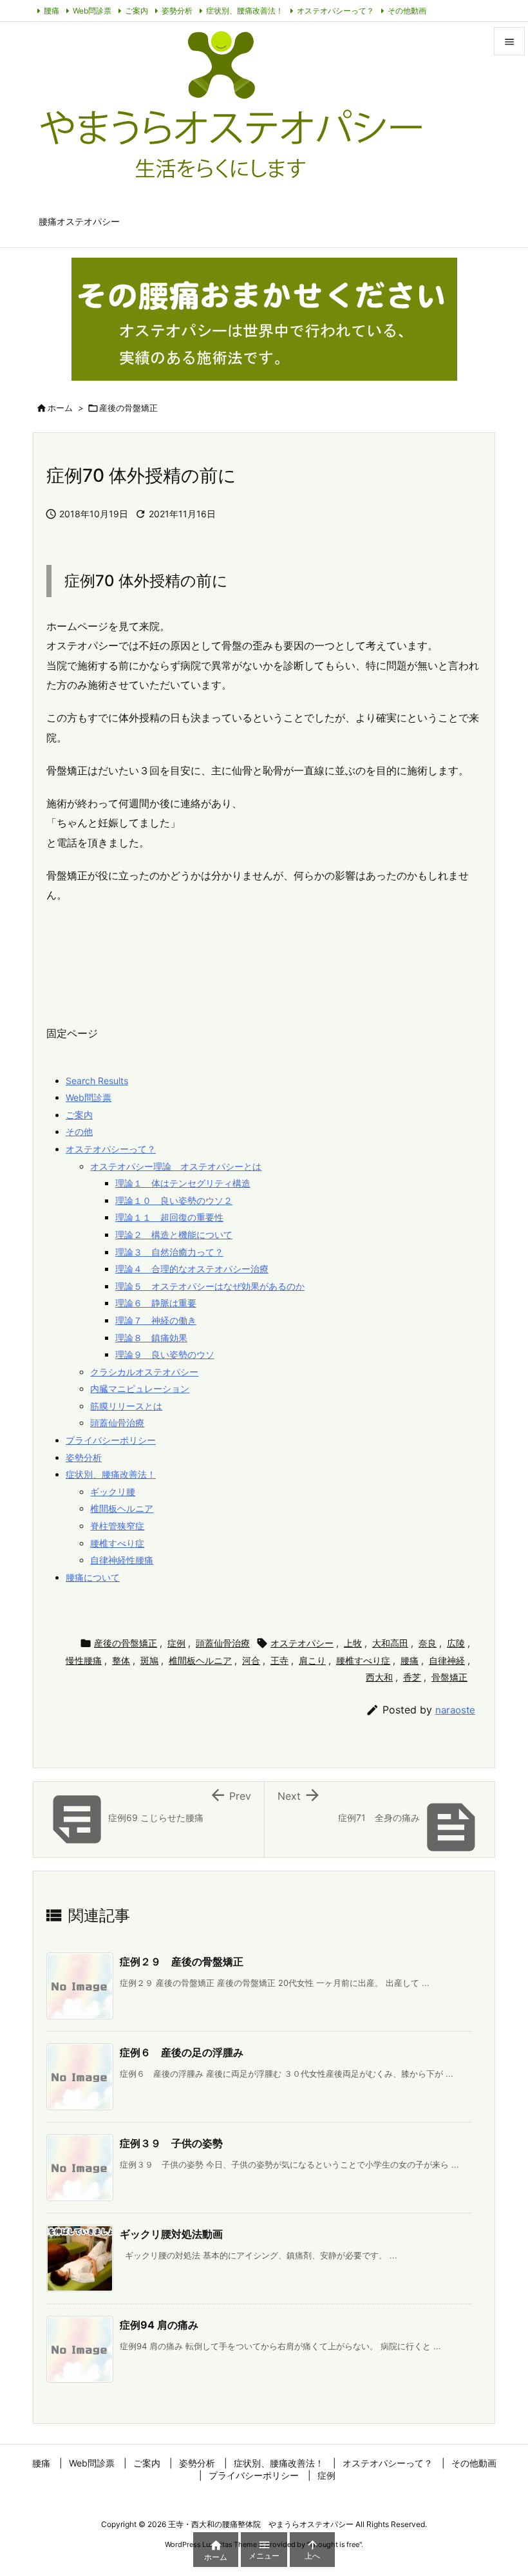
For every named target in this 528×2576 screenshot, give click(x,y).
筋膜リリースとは (126, 1406)
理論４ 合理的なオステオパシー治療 (192, 1269)
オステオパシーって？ (335, 11)
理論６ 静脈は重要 (156, 1303)
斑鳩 (149, 1660)
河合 (251, 1660)
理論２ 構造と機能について (174, 1235)
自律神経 (447, 1660)
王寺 (279, 1660)
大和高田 (390, 1643)
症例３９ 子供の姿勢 (171, 2143)
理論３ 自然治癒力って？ (169, 1252)
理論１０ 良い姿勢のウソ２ (174, 1200)
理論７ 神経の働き (156, 1320)
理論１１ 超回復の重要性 (169, 1217)
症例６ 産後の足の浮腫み (182, 2052)
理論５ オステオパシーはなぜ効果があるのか (210, 1286)
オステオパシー (302, 1643)
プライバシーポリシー (111, 1440)
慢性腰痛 (84, 1660)
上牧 (353, 1643)
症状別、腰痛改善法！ (245, 11)
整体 (121, 1660)
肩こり (312, 1660)
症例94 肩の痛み (159, 2325)
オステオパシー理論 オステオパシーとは (176, 1166)
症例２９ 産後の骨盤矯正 (182, 1961)
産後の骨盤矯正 (128, 408)
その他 (79, 1131)
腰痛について (93, 1577)
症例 (176, 1643)
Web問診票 (92, 11)
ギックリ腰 (113, 1492)
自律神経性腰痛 (122, 1560)
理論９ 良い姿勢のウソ (165, 1354)
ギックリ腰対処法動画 (171, 2234)
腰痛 (52, 11)
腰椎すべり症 (117, 1543)
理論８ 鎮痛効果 (151, 1338)
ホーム (60, 408)
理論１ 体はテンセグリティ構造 (183, 1183)
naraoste (455, 1710)
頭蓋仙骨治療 (117, 1423)
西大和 (379, 1677)
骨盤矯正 (449, 1677)
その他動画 (407, 11)
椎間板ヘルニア (122, 1508)
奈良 (428, 1643)
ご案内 (137, 11)
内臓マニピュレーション (140, 1388)
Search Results (97, 1081)
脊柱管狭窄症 (117, 1526)
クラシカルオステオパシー (144, 1372)
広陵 (456, 1643)
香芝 (412, 1677)
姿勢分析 (177, 11)
